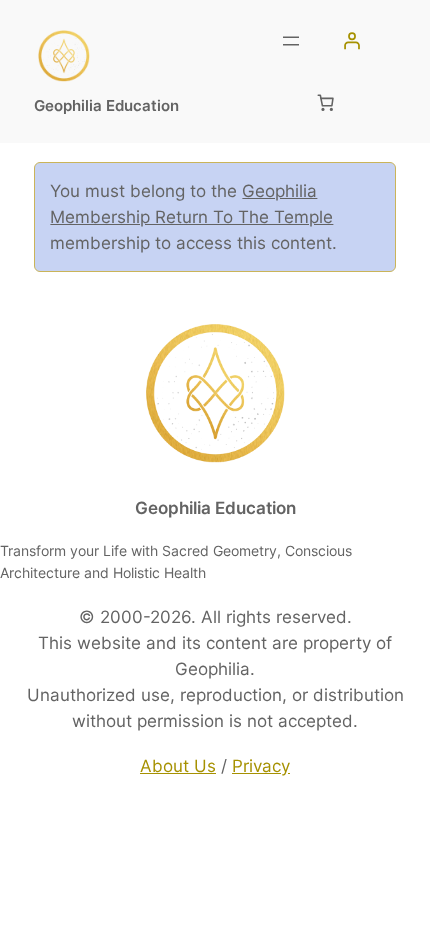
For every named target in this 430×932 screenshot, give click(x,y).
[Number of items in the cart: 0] (325, 102)
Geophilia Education (106, 106)
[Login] (351, 41)
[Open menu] (291, 41)
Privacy (261, 766)
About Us (178, 766)
